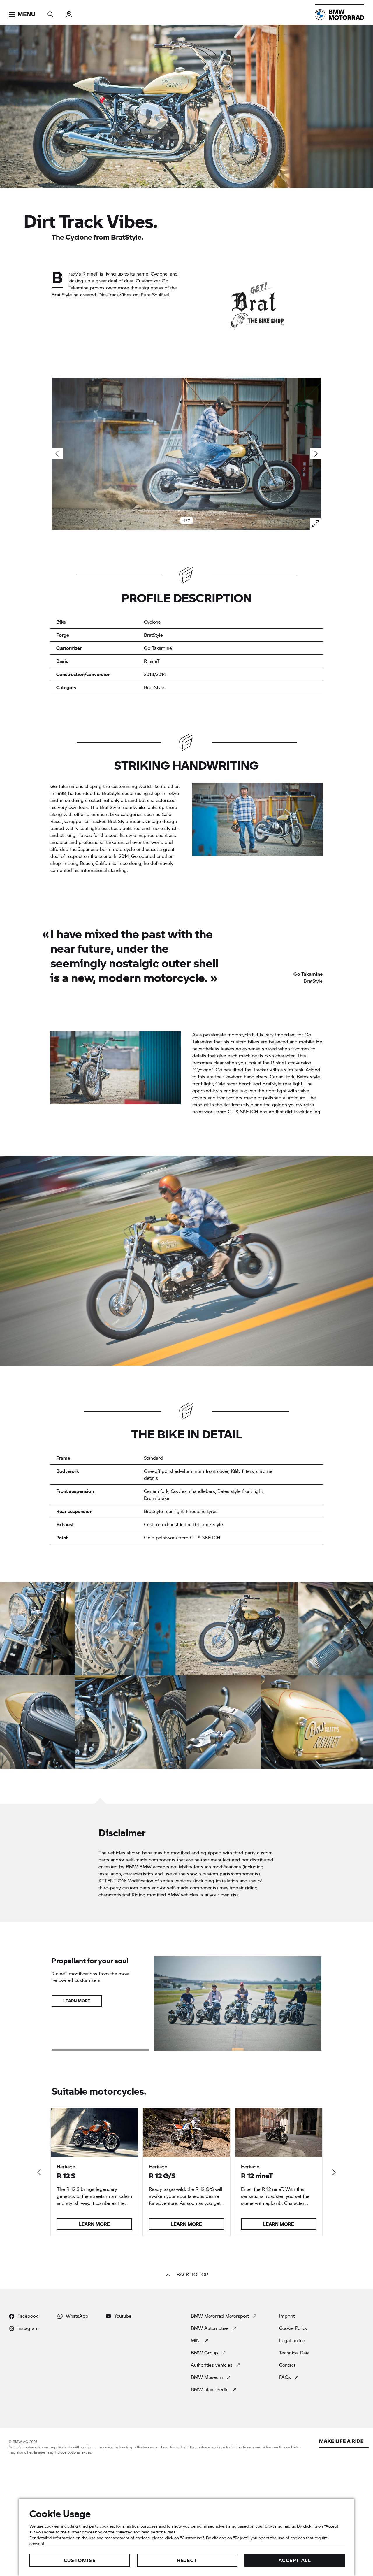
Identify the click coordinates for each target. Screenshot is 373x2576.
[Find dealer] (69, 12)
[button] (22, 14)
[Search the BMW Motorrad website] (50, 12)
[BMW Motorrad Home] (339, 15)
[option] (37, 1629)
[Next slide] (316, 454)
